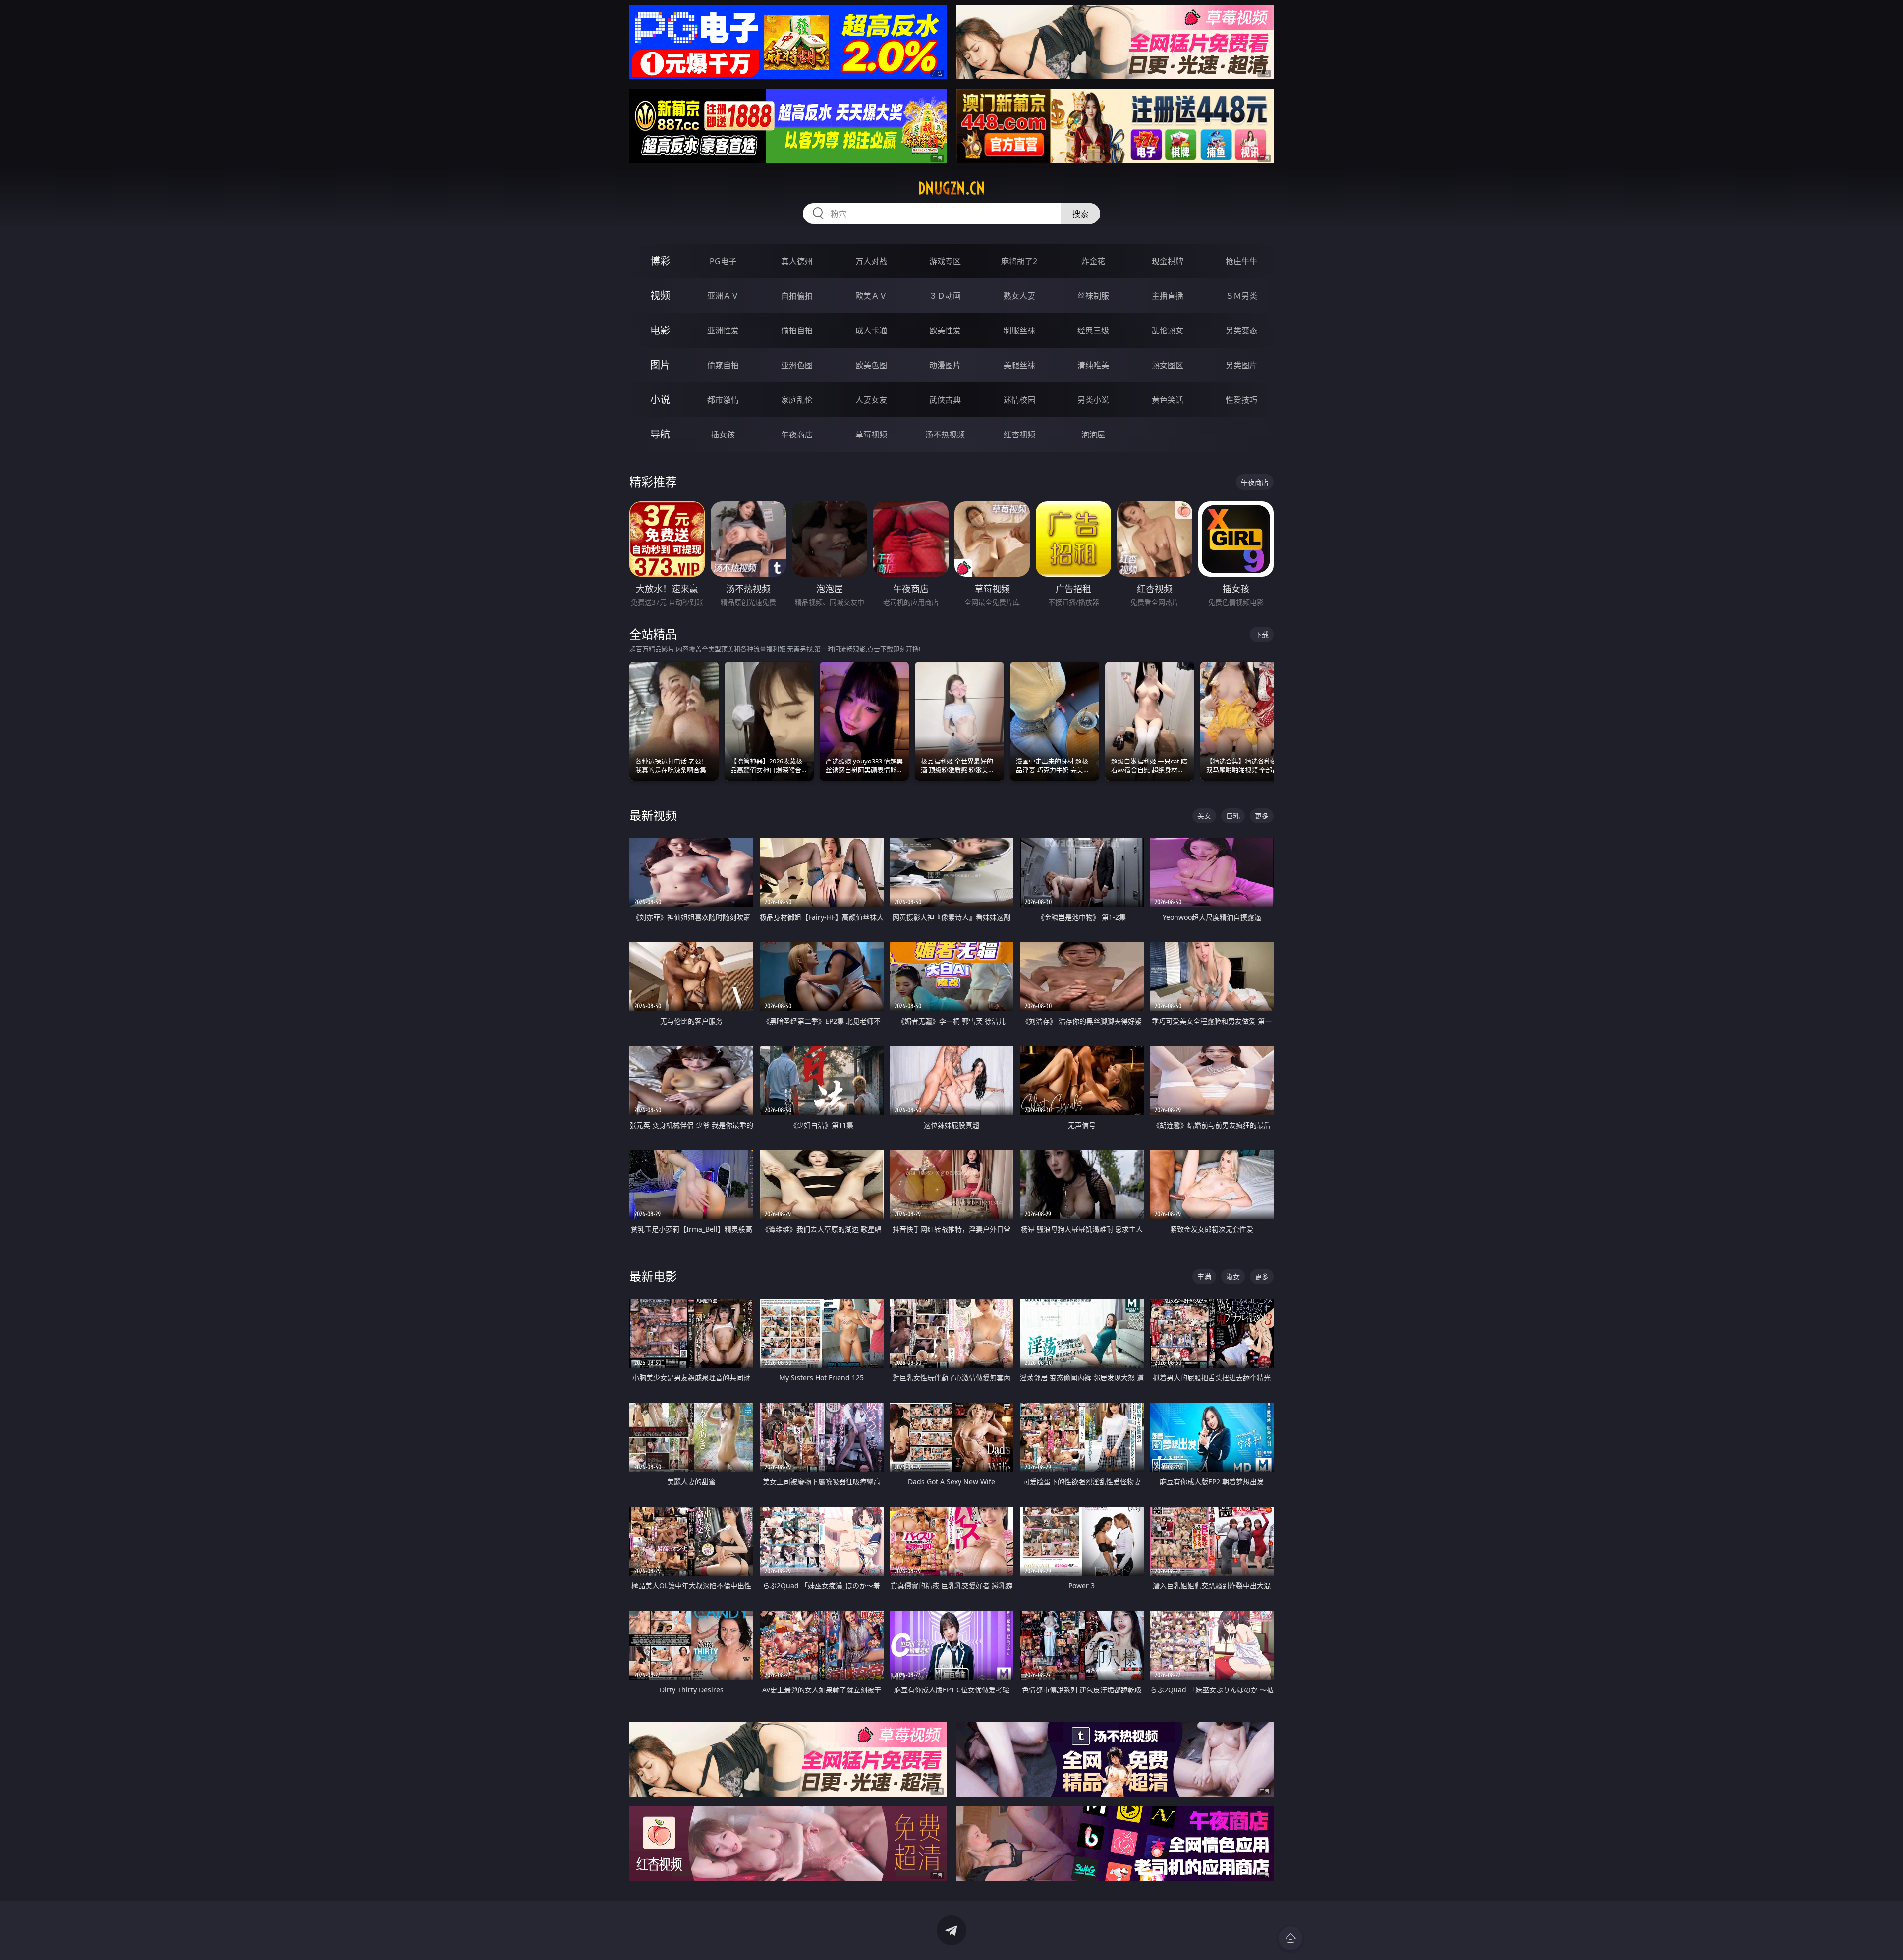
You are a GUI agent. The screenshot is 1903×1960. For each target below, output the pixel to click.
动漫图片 (945, 365)
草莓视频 (871, 435)
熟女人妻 (1019, 296)
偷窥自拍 (723, 365)
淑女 (1233, 1277)
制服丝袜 (1019, 330)
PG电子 (723, 261)
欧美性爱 (945, 330)
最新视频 (653, 815)
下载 (1262, 634)
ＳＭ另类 (1241, 296)
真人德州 (797, 261)
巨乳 (1233, 816)
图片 (660, 365)
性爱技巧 (1241, 400)
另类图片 (1241, 365)
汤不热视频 (945, 435)
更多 (1262, 816)
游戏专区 (945, 261)
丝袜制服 (1093, 296)
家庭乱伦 (797, 400)
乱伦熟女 (1168, 330)
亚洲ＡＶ (723, 296)
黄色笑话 (1168, 400)
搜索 (1080, 214)
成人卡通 (871, 330)
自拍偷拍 (797, 296)
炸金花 (1093, 261)
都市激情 (723, 400)
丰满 (1204, 1277)
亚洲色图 (797, 365)
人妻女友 (871, 400)
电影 (660, 330)
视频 (660, 296)
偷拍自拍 (797, 330)
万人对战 (871, 261)
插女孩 (723, 435)
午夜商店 (797, 435)
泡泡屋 (1093, 435)
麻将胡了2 (1019, 261)
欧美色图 (871, 365)
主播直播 (1168, 296)
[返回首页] (1290, 1938)
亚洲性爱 (723, 330)
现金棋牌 (1168, 261)
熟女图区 (1168, 365)
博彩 (660, 261)
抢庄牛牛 (1241, 261)
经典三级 (1093, 330)
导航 (660, 434)
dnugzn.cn (951, 188)
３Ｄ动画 (945, 296)
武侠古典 (945, 400)
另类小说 (1093, 400)
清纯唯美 (1093, 365)
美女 (1204, 816)
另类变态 (1241, 330)
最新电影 (653, 1276)
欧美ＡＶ (871, 296)
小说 (660, 400)
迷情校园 (1019, 400)
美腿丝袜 (1019, 365)
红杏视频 (1019, 435)
